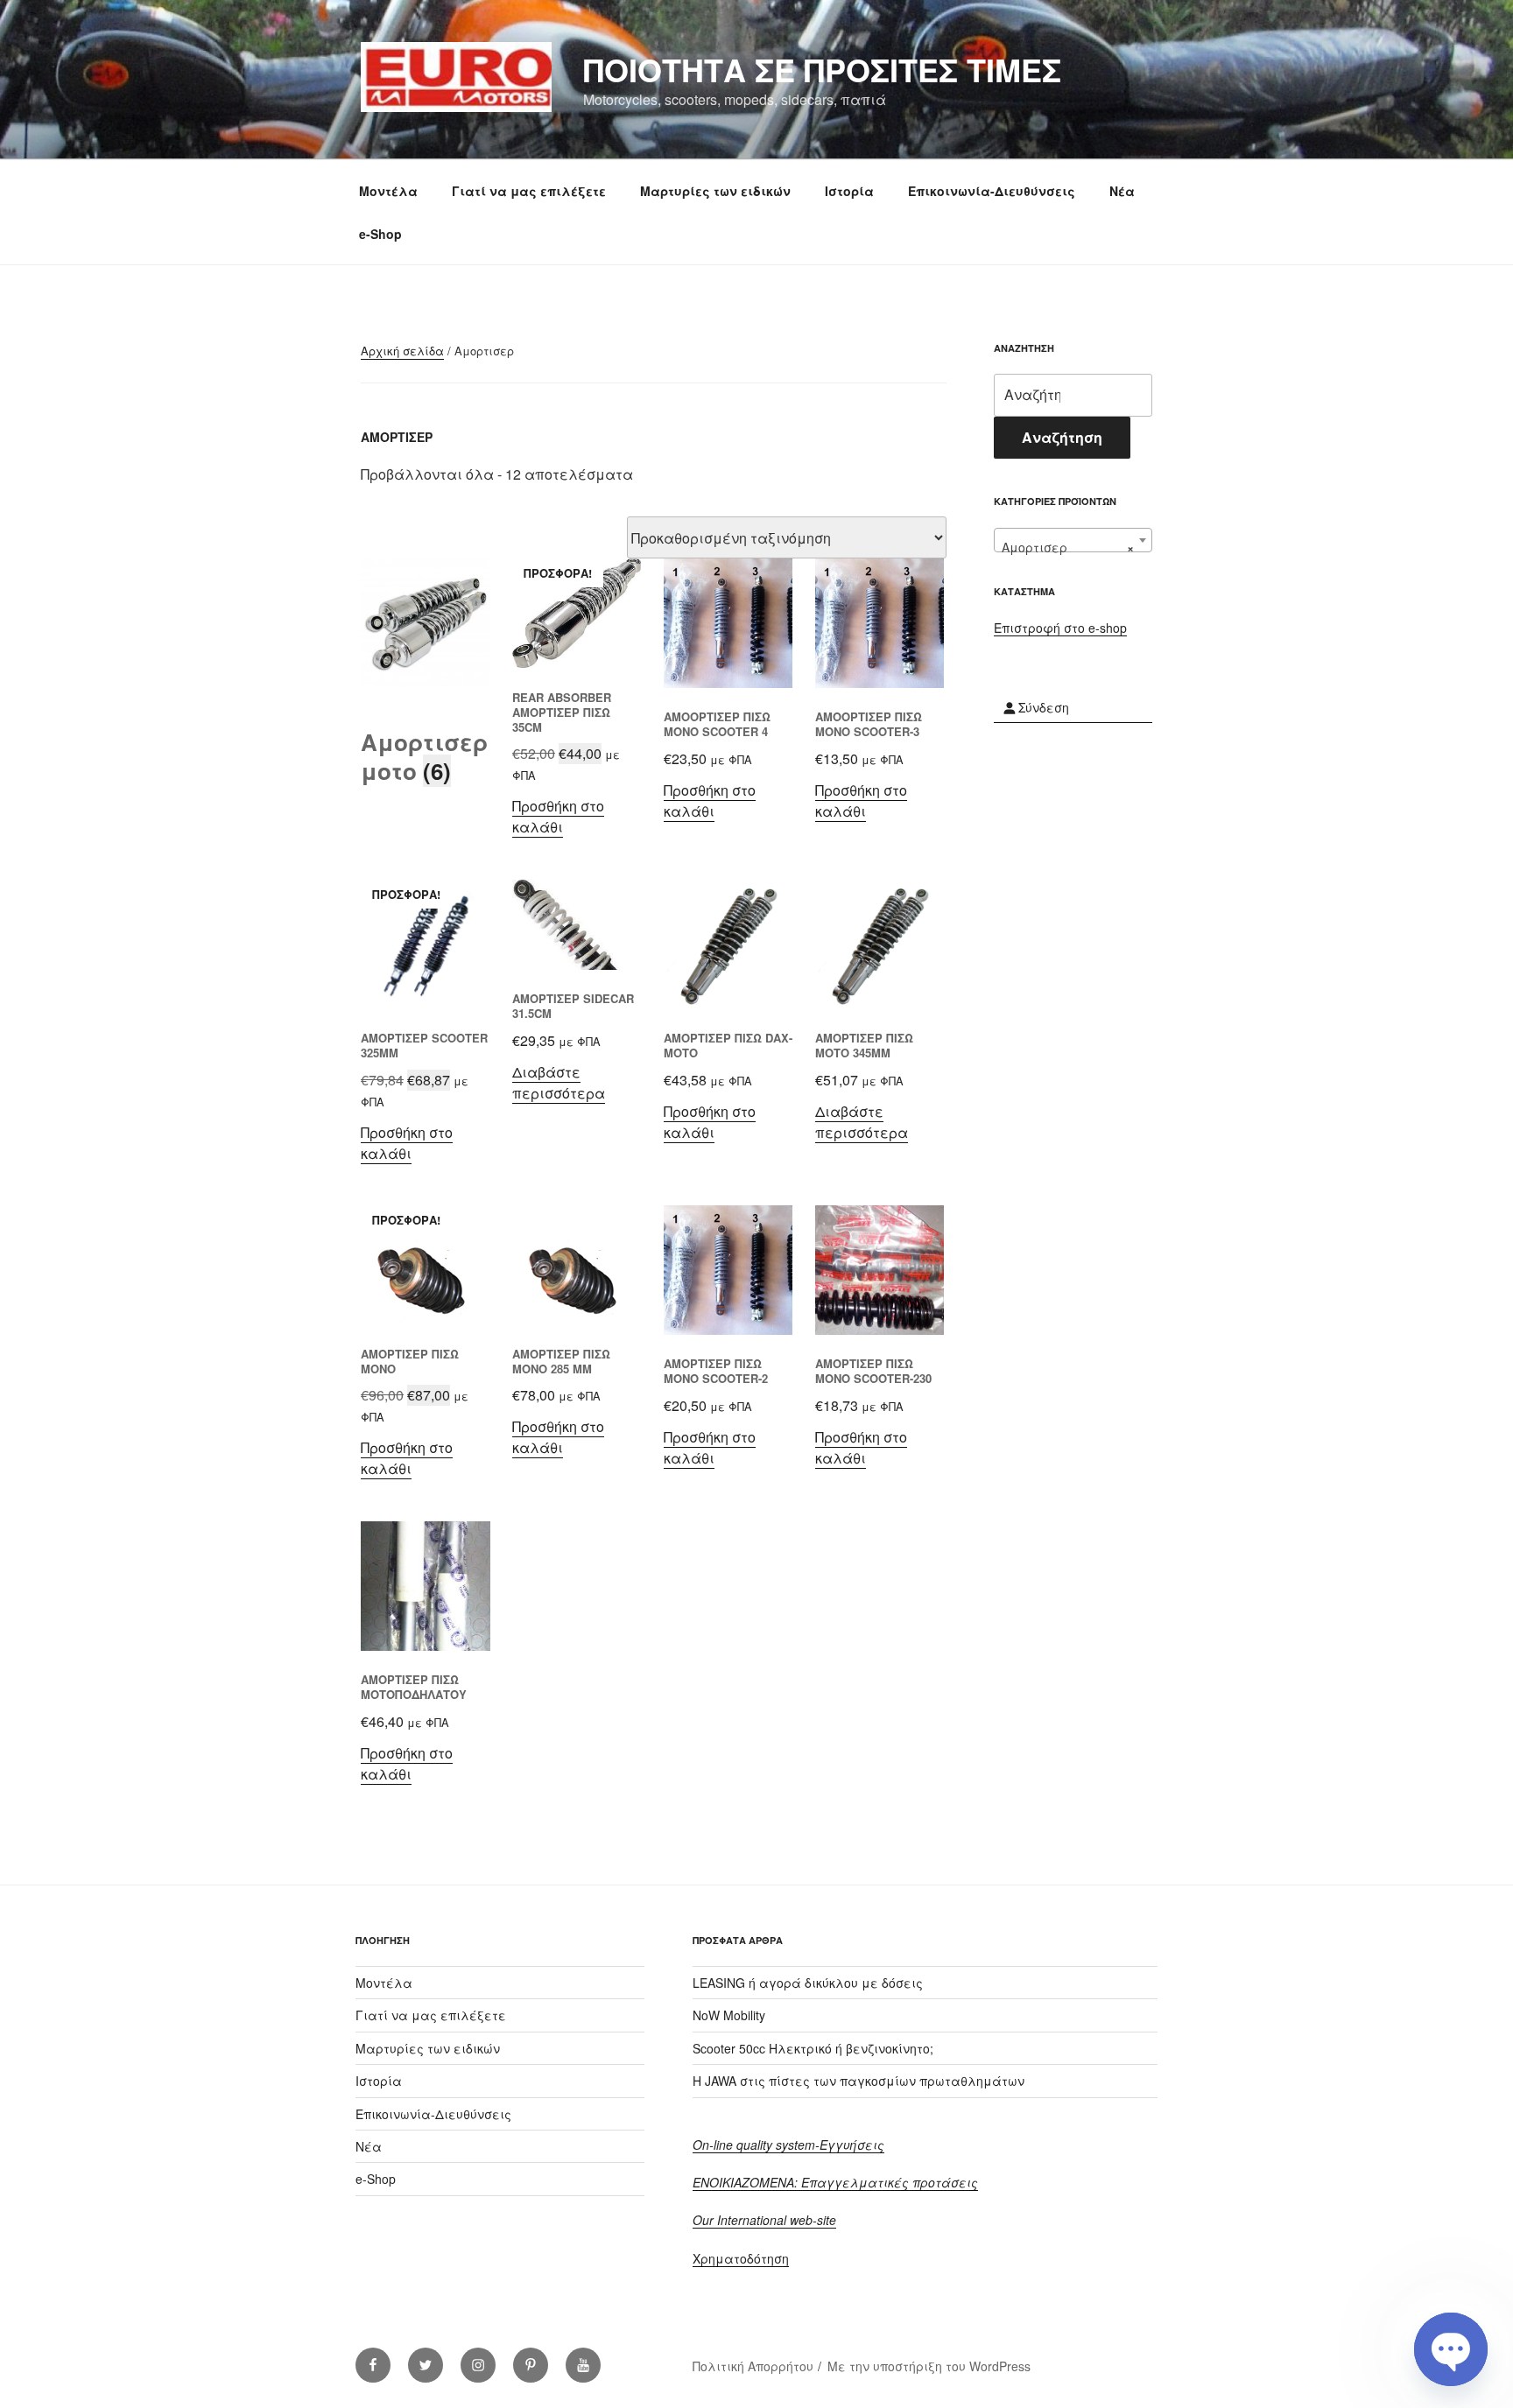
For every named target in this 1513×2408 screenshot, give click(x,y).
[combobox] (1073, 540)
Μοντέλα (388, 191)
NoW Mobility (729, 2015)
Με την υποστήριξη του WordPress (929, 2366)
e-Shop (380, 234)
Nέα (1122, 191)
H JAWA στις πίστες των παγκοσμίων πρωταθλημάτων (859, 2081)
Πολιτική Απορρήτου (753, 2366)
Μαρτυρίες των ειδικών (715, 191)
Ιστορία (849, 191)
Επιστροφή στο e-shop (1060, 628)
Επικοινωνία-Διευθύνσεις (992, 191)
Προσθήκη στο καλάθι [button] (558, 816)
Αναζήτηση (1062, 437)
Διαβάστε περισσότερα (559, 1082)
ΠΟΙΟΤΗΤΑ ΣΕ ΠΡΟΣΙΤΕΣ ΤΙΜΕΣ (822, 69)
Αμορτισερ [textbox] (1068, 547)
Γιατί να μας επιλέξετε (529, 191)
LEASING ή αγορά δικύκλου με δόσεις (808, 1983)
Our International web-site (764, 2220)
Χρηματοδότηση (741, 2258)
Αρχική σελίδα (402, 351)
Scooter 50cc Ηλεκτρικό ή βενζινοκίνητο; (813, 2048)
